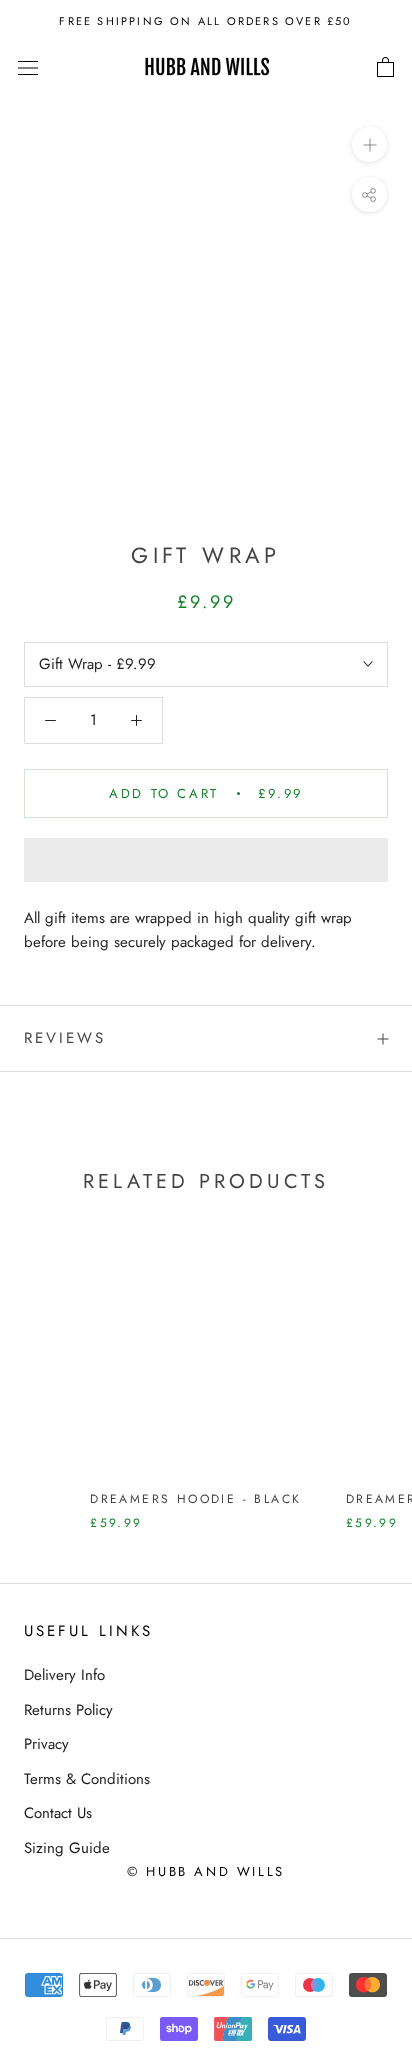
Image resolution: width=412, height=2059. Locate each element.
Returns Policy (68, 1710)
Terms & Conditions (87, 1779)
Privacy (46, 1744)
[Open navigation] (28, 68)
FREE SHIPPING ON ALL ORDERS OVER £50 (205, 21)
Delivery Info (64, 1675)
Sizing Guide (67, 1848)
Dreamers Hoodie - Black (195, 1499)
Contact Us (58, 1813)
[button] (206, 860)
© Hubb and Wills (206, 1871)
